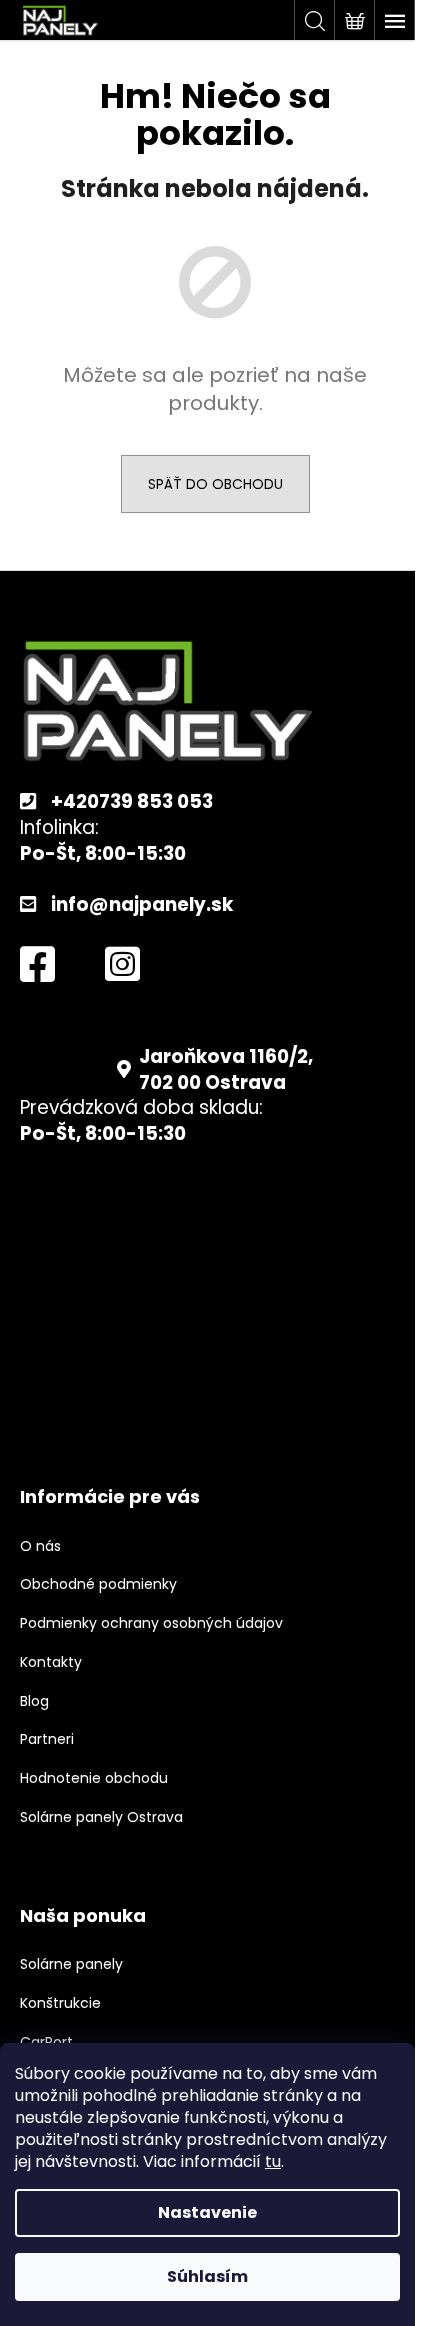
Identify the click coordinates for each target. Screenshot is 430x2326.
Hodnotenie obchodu (94, 1778)
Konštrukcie (60, 2003)
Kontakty (51, 1662)
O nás (40, 1546)
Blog (34, 1701)
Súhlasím (207, 2276)
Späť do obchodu (215, 484)
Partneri (47, 1739)
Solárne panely (71, 1964)
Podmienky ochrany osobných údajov (151, 1623)
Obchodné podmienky (98, 1584)
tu (273, 2161)
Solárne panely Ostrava (101, 1817)
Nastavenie (207, 2212)
